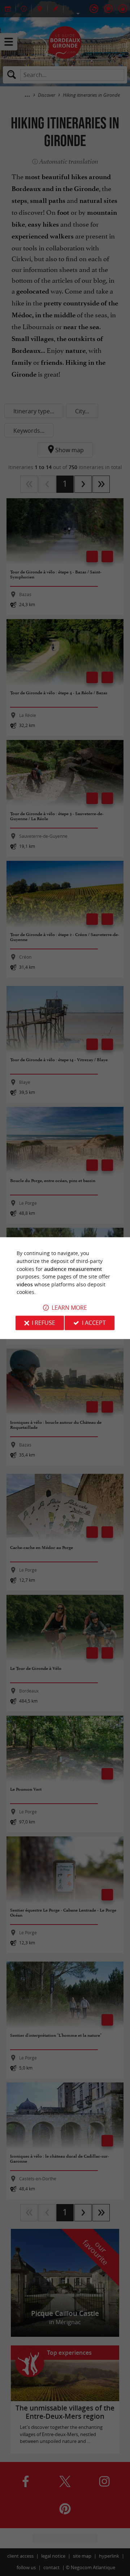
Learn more (69, 1308)
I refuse (44, 1323)
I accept (94, 1323)
